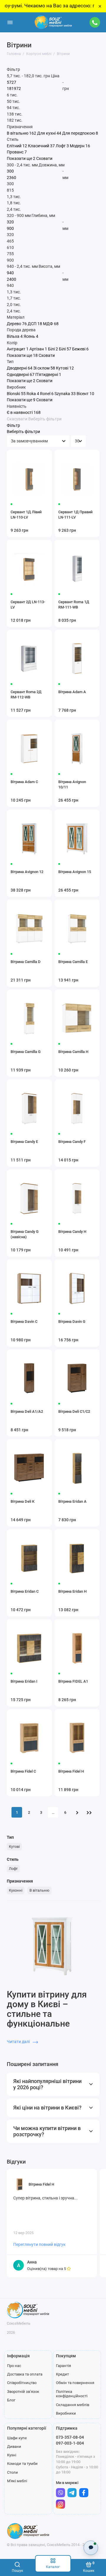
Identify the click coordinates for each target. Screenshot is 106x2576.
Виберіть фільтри (45, 419)
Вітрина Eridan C (25, 1591)
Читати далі (19, 2042)
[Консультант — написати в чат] (91, 2548)
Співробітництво (22, 2383)
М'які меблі (17, 2481)
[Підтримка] (95, 22)
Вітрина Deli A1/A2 (27, 1411)
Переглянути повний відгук (39, 2244)
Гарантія (63, 2366)
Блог (11, 2400)
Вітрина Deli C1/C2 (74, 1411)
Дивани (14, 2447)
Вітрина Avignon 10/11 (72, 784)
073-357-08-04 (70, 2437)
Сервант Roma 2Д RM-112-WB (26, 694)
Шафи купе (17, 2438)
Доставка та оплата (25, 2374)
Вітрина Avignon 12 (27, 872)
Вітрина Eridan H (72, 1591)
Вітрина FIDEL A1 (73, 1681)
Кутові (14, 1847)
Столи (13, 2472)
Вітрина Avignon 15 (75, 872)
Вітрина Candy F (72, 1142)
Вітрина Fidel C (23, 1771)
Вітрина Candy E (24, 1142)
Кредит (62, 2374)
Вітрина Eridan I (24, 1681)
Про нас (14, 2366)
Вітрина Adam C (24, 782)
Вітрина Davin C (24, 1322)
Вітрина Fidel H (71, 1771)
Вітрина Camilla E (73, 962)
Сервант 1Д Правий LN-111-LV (75, 515)
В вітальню (39, 1890)
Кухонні (16, 1890)
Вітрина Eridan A (72, 1501)
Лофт (13, 1869)
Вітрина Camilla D (26, 962)
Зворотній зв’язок (23, 2392)
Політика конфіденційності (72, 2394)
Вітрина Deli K (23, 1501)
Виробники (66, 2413)
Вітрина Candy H (72, 1232)
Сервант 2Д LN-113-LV (28, 605)
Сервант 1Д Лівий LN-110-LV (26, 515)
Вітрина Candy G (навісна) (25, 1234)
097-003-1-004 (70, 2443)
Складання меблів (73, 2405)
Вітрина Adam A (72, 692)
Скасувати (17, 419)
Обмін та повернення (75, 2383)
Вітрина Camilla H (73, 1052)
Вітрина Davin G (72, 1322)
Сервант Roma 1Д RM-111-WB (74, 605)
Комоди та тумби (22, 2464)
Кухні (12, 2455)
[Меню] (10, 22)
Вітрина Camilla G (26, 1052)
